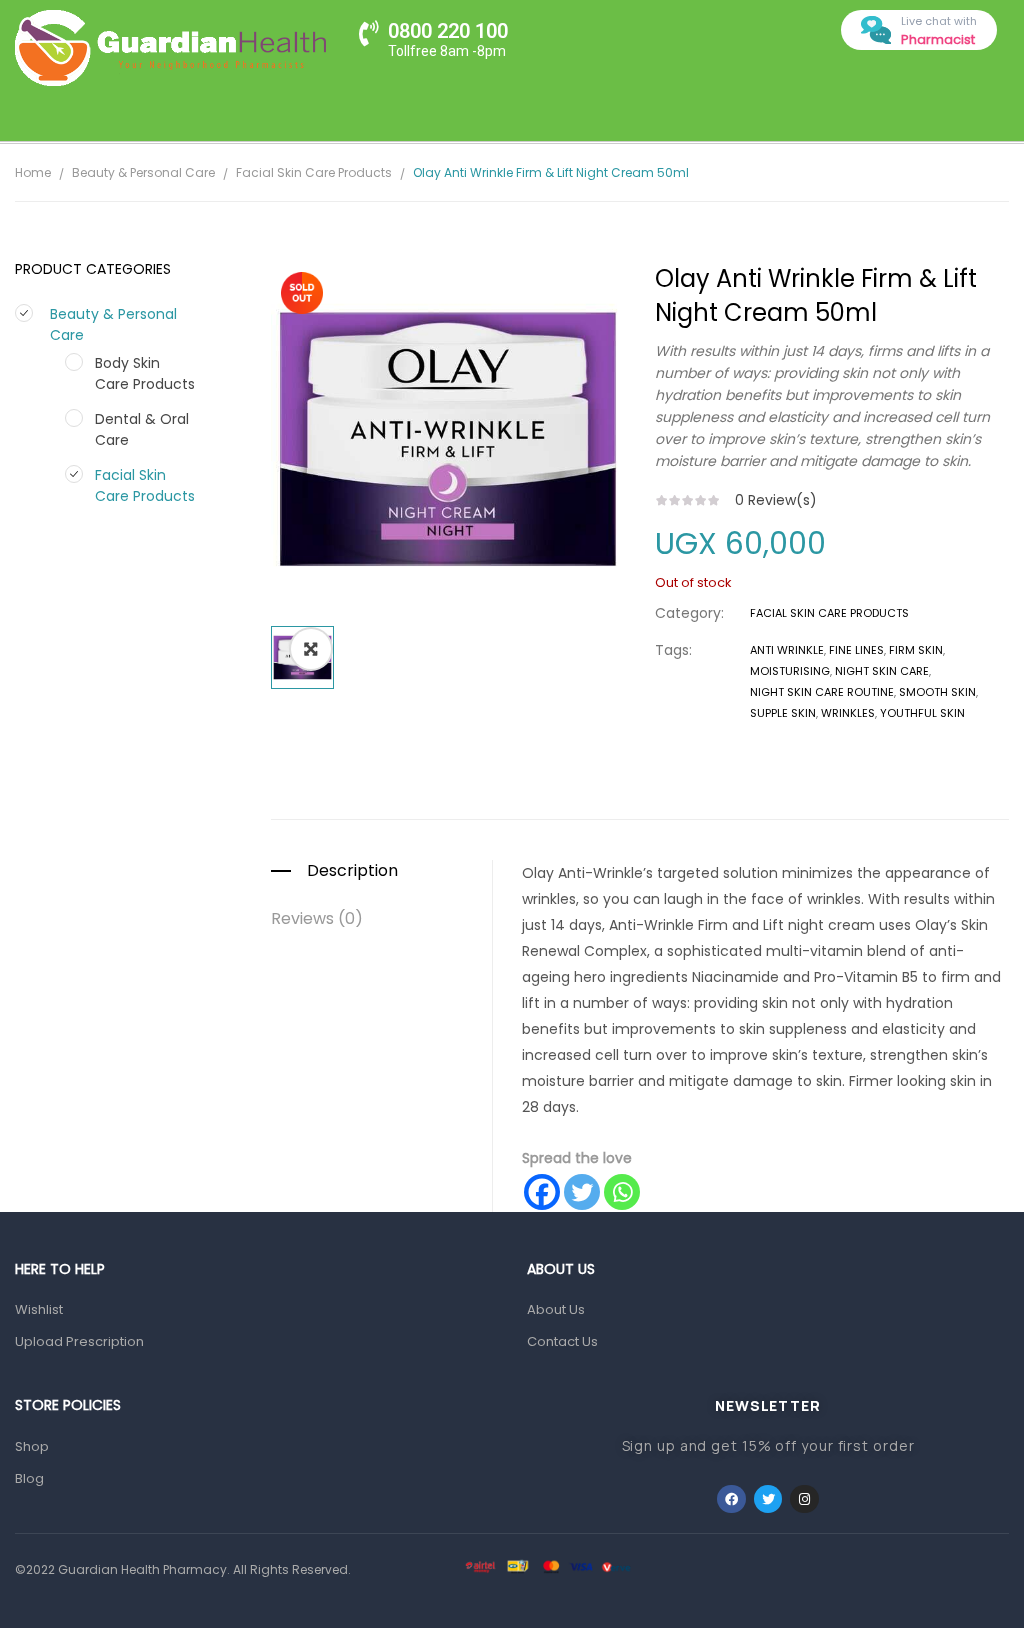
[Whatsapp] (622, 1192)
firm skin (916, 650)
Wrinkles (848, 713)
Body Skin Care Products (145, 373)
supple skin (783, 713)
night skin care (882, 671)
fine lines (856, 650)
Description (352, 871)
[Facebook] (542, 1192)
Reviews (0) (317, 919)
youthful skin (922, 713)
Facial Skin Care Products (314, 172)
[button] (311, 649)
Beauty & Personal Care (143, 172)
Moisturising (790, 671)
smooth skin (937, 692)
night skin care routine (822, 692)
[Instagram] (804, 1499)
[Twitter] (582, 1192)
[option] (448, 439)
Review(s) (776, 500)
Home (33, 172)
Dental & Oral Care (142, 429)
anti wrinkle (787, 650)
